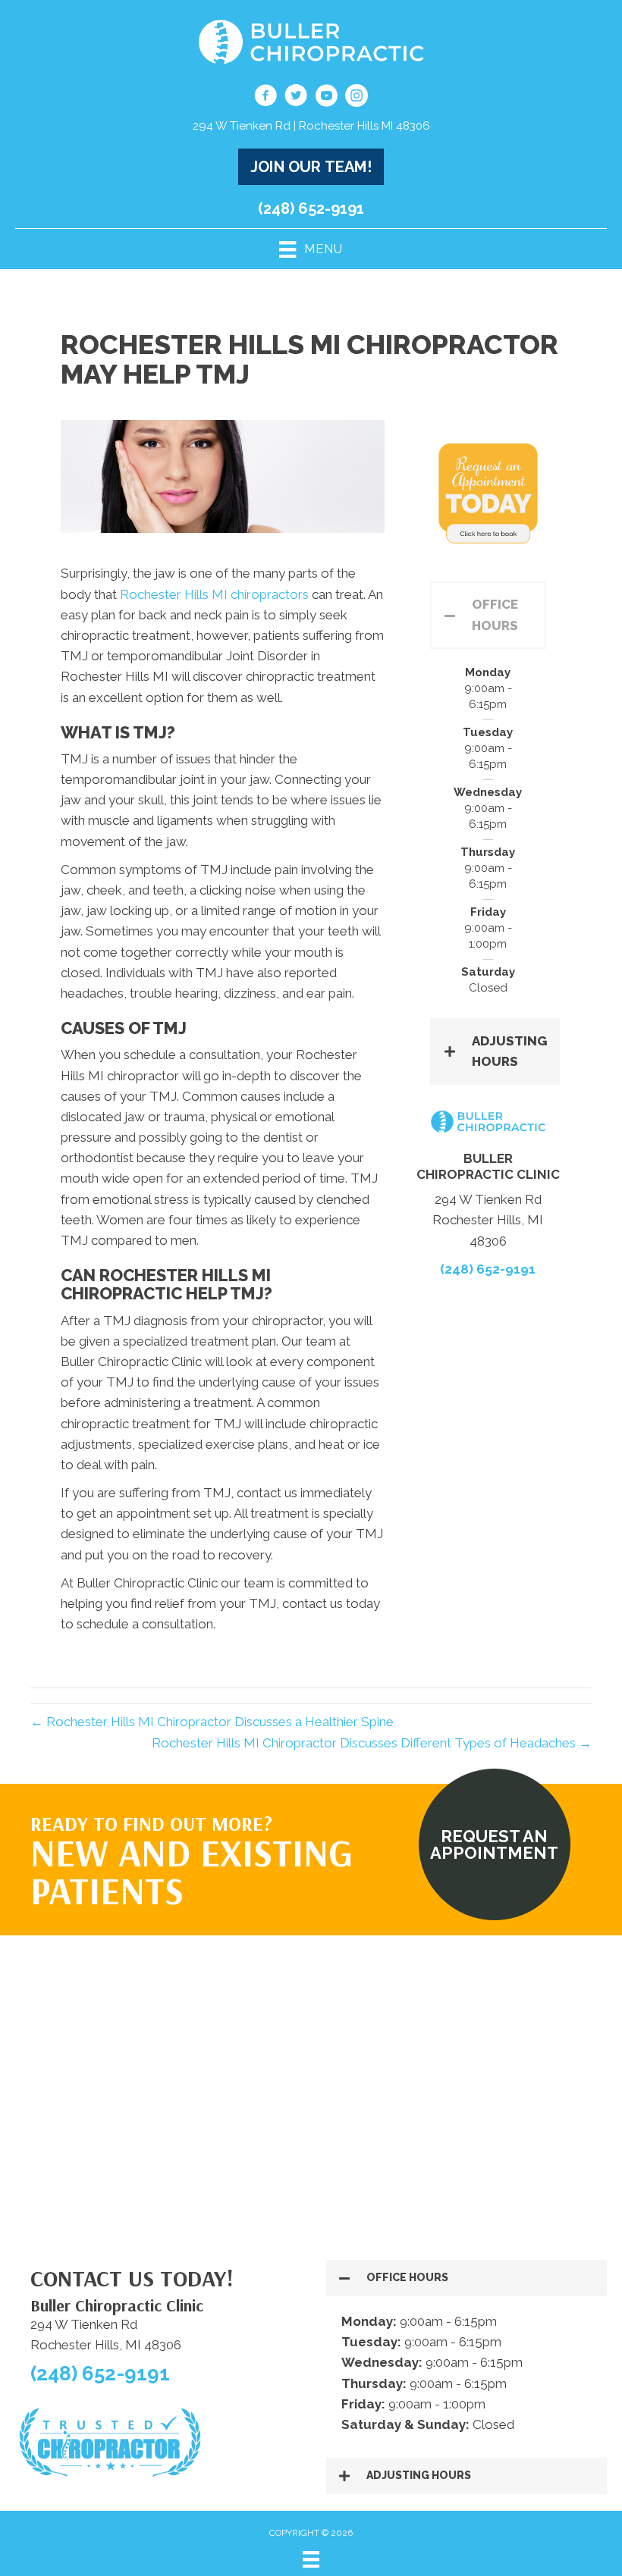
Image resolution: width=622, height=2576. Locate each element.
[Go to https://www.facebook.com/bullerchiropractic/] (265, 98)
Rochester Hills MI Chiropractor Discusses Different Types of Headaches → (372, 1743)
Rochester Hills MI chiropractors (214, 594)
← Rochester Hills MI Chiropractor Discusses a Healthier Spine (212, 1722)
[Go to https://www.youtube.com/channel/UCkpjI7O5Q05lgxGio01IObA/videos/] (326, 98)
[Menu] (311, 2559)
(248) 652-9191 (311, 208)
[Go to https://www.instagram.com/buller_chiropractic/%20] (357, 98)
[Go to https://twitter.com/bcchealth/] (296, 98)
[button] (488, 615)
